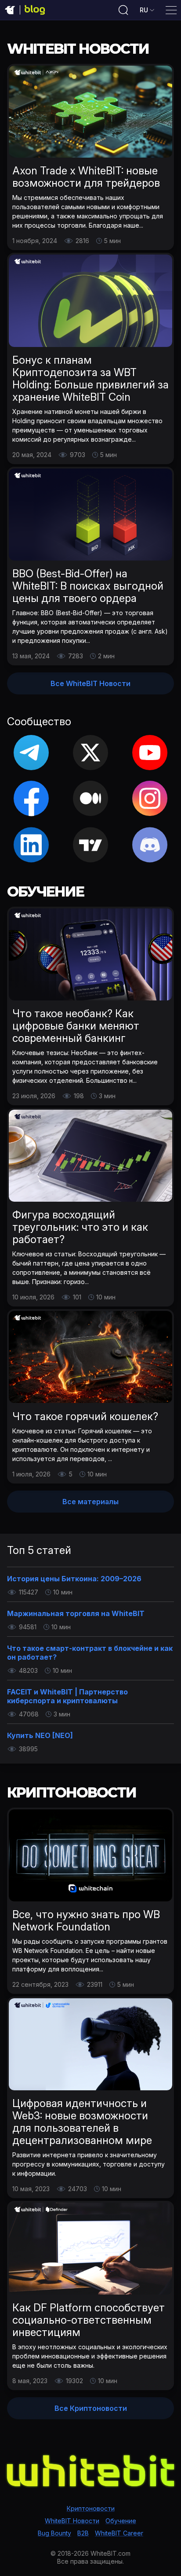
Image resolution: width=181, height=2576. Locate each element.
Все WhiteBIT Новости (90, 683)
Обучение (121, 2521)
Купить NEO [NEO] (40, 1735)
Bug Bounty (54, 2533)
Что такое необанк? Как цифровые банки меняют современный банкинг (76, 1026)
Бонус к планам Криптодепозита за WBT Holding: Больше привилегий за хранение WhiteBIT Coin (90, 378)
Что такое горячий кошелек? (85, 1416)
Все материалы (90, 1502)
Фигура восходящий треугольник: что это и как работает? (80, 1227)
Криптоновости (91, 2508)
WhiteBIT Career (119, 2533)
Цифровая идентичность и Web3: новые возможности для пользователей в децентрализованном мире (82, 2122)
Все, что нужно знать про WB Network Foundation (86, 1921)
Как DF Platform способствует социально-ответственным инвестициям (89, 2320)
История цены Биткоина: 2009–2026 (74, 1579)
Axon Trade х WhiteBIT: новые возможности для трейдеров (86, 177)
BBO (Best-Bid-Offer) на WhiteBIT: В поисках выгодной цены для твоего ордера (88, 586)
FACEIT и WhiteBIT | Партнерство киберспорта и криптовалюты (67, 1696)
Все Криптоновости (91, 2408)
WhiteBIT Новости (72, 2521)
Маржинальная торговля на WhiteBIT (76, 1613)
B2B (83, 2533)
